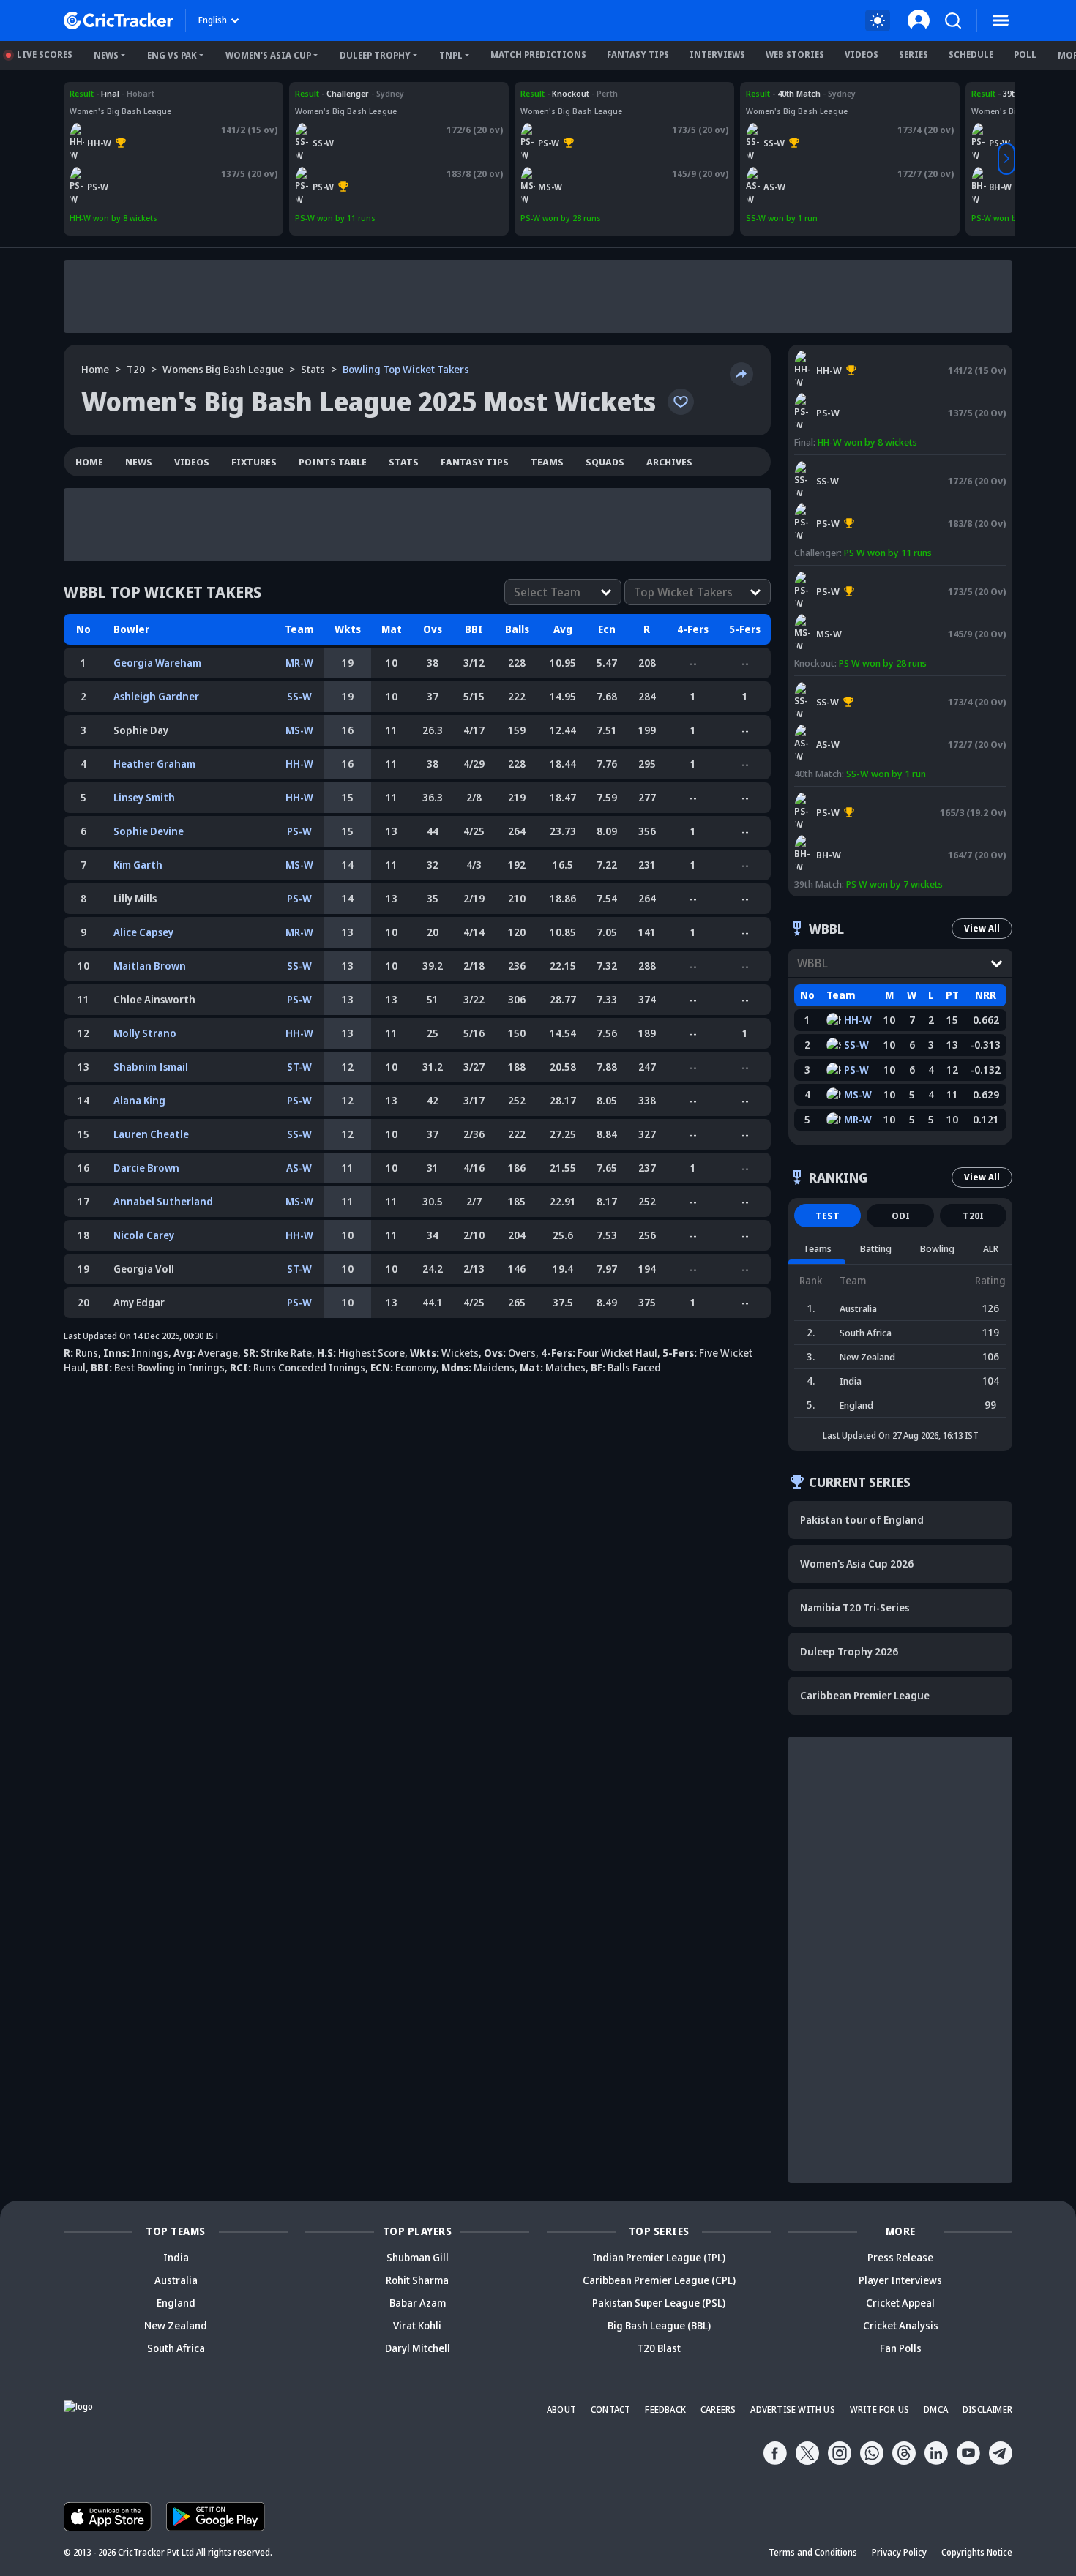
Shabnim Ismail (151, 1067)
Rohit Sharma (417, 2280)
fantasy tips (475, 462)
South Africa (176, 2348)
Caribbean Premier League (865, 1695)
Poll (1025, 55)
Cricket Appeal (900, 2303)
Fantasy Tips (638, 55)
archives (669, 462)
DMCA (936, 2410)
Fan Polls (901, 2348)
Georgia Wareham (157, 663)
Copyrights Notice (977, 2552)
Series (914, 55)
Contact (610, 2410)
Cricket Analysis (901, 2325)
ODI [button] (901, 1216)
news (139, 462)
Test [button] (827, 1216)
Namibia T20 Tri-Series (855, 1607)
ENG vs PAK (172, 55)
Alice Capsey (143, 932)
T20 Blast (659, 2348)
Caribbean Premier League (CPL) (659, 2280)
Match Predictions (538, 55)
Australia (176, 2280)
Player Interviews (900, 2280)
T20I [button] (973, 1216)
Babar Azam (418, 2303)
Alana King (139, 1100)
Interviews (717, 55)
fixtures (254, 462)
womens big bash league (223, 369)
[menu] (1001, 20)
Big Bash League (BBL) (659, 2325)
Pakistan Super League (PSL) (659, 2303)
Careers (718, 2410)
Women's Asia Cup (268, 55)
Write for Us (879, 2410)
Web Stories (795, 55)
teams (547, 462)
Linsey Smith (144, 797)
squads (605, 462)
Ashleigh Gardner (156, 696)
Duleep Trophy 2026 (849, 1651)
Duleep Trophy (375, 55)
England (176, 2303)
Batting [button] (876, 1248)
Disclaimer (987, 2410)
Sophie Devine (149, 831)
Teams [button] (817, 1248)
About (561, 2410)
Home (95, 369)
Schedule (971, 55)
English (213, 20)
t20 (136, 369)
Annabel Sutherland (163, 1201)
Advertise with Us (792, 2410)
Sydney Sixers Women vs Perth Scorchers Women (392, 93)
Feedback (665, 2410)
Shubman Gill (418, 2257)
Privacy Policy (899, 2552)
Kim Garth (138, 865)
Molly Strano (145, 1033)
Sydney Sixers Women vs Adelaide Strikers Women (844, 93)
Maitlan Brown (150, 966)
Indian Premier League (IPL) (659, 2257)
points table (333, 462)
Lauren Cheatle (151, 1134)
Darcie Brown (146, 1168)
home (89, 462)
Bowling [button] (937, 1248)
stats (313, 369)
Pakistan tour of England (862, 1520)
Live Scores (45, 55)
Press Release (900, 2257)
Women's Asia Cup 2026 (857, 1564)
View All (982, 928)
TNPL (451, 55)
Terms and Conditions (813, 2552)
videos (192, 462)
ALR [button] (991, 1248)
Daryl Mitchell (418, 2348)
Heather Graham (154, 764)
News (106, 55)
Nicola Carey (144, 1235)
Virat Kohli (417, 2325)
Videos (862, 55)
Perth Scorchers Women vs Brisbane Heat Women (899, 793)
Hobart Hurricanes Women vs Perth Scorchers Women (161, 99)
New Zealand (176, 2325)
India (176, 2257)
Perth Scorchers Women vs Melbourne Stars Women (623, 93)
